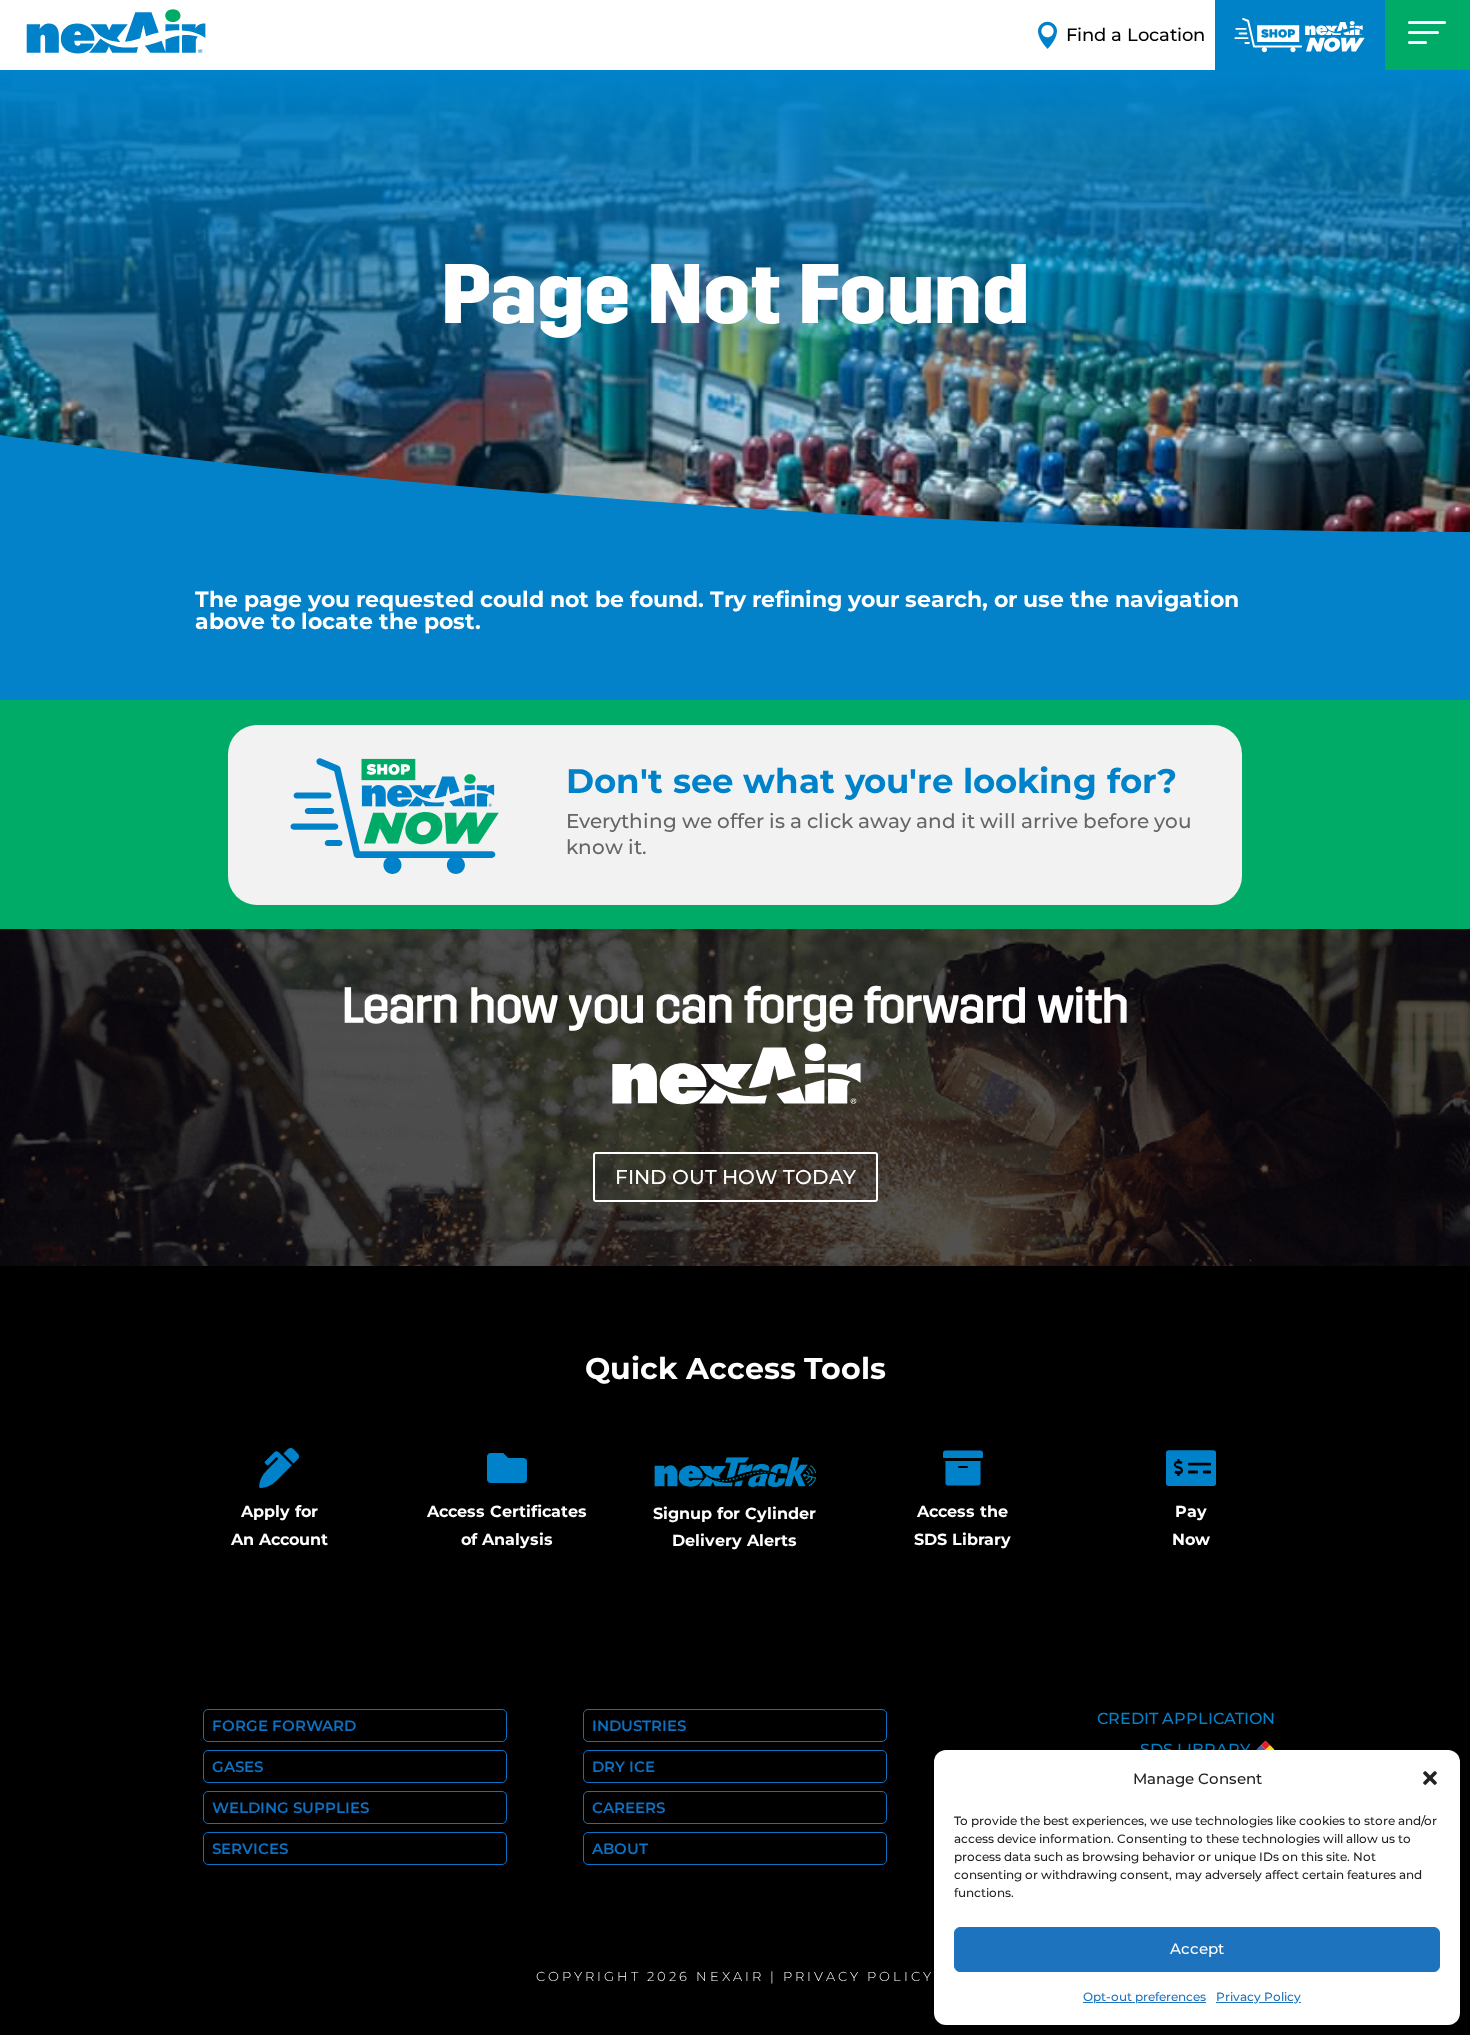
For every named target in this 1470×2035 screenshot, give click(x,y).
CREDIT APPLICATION (1186, 1718)
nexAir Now (1300, 35)
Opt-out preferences (1144, 1996)
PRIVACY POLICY (858, 1976)
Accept (1197, 1948)
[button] (1430, 1778)
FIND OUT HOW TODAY (735, 1177)
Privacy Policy (1258, 1996)
